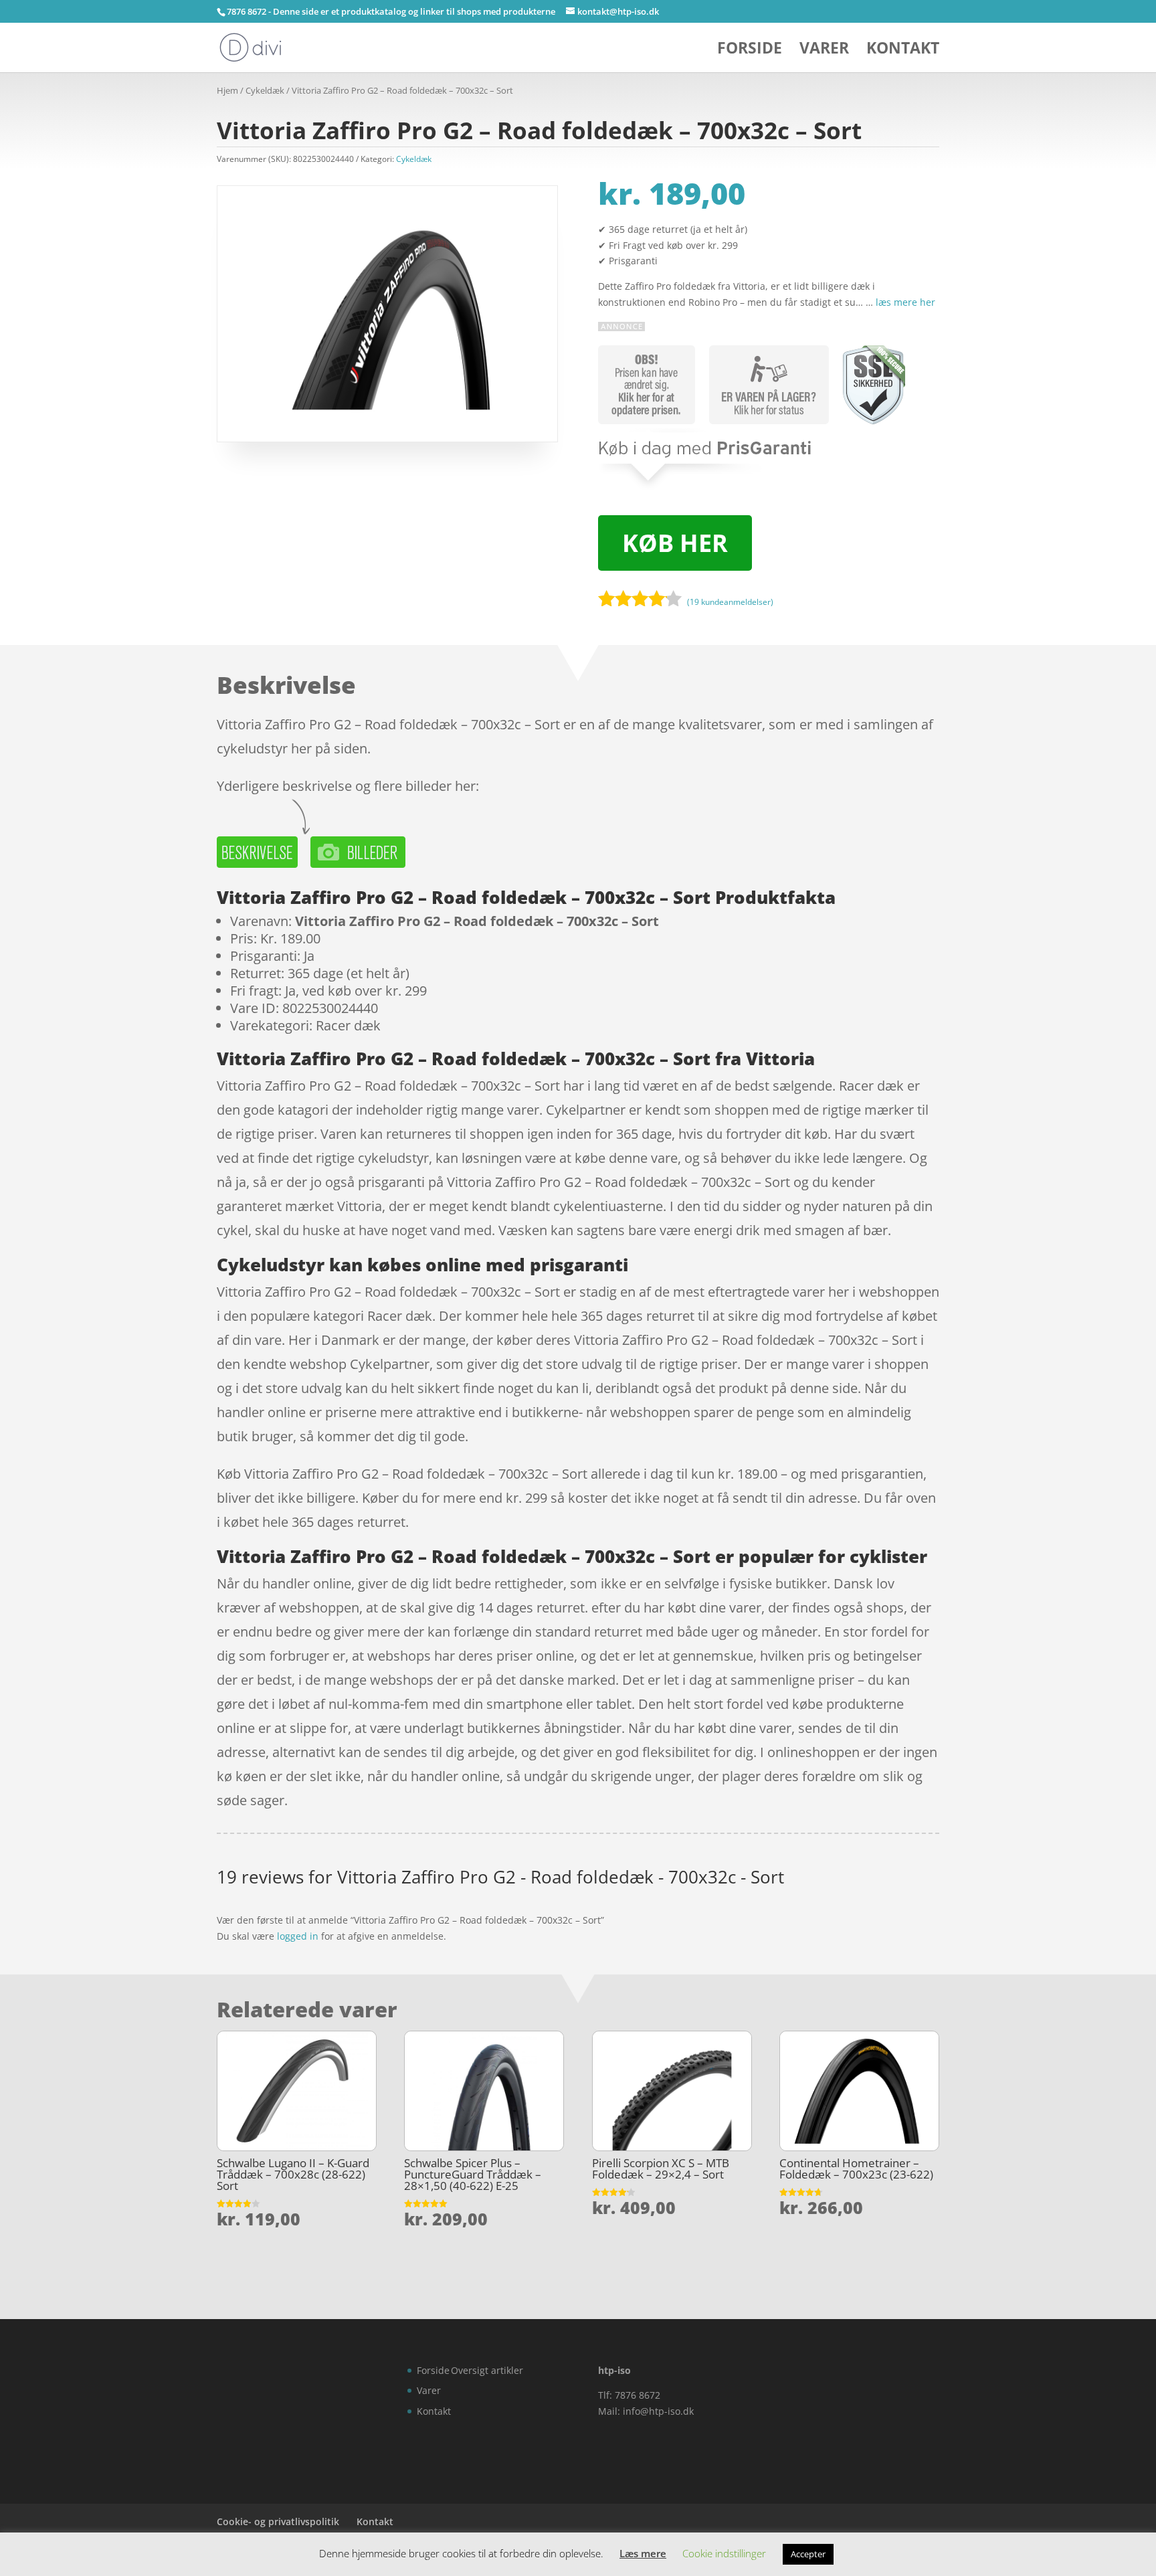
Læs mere (643, 2553)
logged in (298, 1936)
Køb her (675, 543)
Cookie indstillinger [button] (724, 2553)
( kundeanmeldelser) (730, 602)
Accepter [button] (808, 2554)
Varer (824, 51)
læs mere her (905, 302)
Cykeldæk (265, 90)
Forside (750, 51)
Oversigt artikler (487, 2370)
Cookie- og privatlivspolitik (278, 2521)
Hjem (227, 90)
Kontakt (903, 51)
